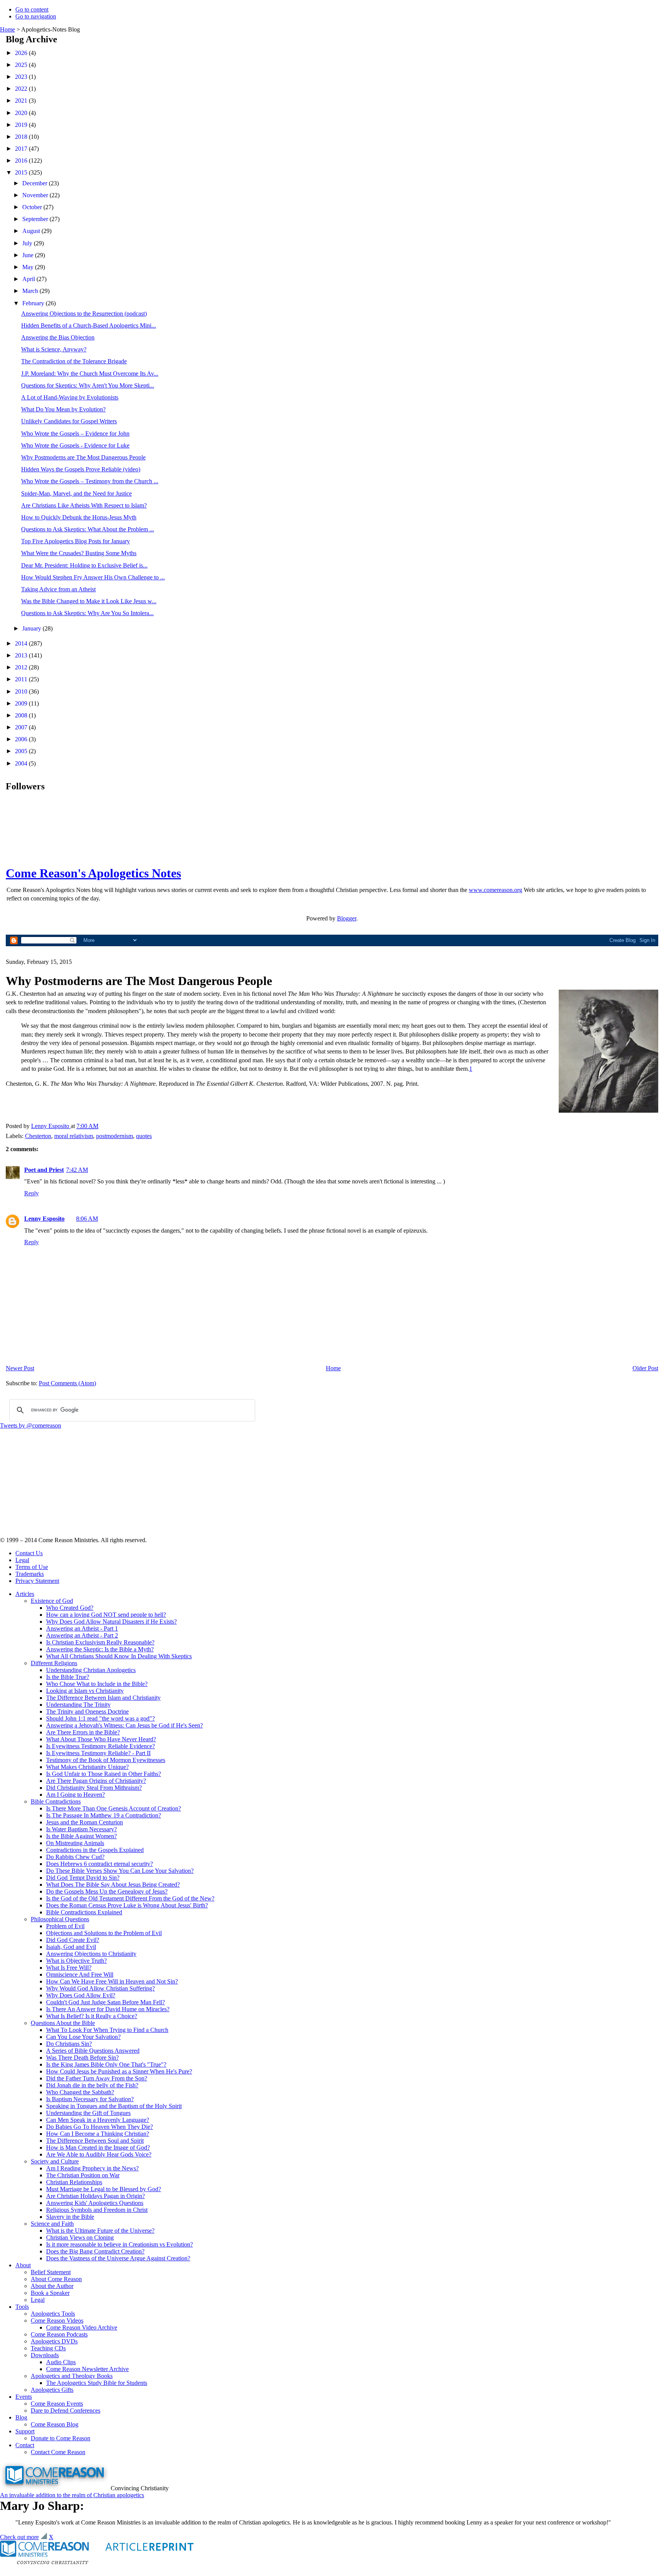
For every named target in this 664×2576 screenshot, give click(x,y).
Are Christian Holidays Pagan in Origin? (95, 2196)
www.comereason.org (496, 890)
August (32, 231)
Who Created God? (70, 1608)
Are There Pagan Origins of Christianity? (96, 1781)
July (28, 243)
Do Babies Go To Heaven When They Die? (100, 2127)
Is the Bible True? (68, 1677)
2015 (22, 172)
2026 (22, 53)
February (34, 303)
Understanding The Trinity (78, 1705)
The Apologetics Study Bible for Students (97, 2383)
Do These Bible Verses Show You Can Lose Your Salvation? (120, 1871)
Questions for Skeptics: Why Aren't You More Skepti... (88, 385)
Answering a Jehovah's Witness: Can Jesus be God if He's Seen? (124, 1725)
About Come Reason (56, 2279)
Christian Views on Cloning (80, 2237)
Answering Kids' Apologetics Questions (95, 2203)
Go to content (32, 9)
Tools (22, 2307)
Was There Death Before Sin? (82, 2058)
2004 (22, 763)
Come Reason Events (57, 2404)
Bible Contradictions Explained (84, 1912)
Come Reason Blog (55, 2424)
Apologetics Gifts (52, 2390)
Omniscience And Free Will (80, 1974)
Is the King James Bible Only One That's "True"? (106, 2064)
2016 (22, 161)
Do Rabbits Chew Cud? (75, 1857)
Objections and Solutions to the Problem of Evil (104, 1933)
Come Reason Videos (57, 2321)
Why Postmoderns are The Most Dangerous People (83, 457)
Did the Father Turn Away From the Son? (97, 2078)
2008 (22, 715)
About (23, 2265)
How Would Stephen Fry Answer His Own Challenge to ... (93, 577)
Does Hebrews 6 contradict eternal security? (100, 1864)
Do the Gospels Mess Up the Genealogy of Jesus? (107, 1891)
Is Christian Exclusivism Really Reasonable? (100, 1642)
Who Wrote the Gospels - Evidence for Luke (75, 445)
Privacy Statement (37, 1581)
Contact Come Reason (58, 2452)
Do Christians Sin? (69, 2044)
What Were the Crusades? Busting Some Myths (79, 553)
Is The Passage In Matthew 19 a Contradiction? (104, 1815)
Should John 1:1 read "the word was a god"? (100, 1718)
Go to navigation (36, 16)
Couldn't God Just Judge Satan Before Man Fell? (105, 2002)
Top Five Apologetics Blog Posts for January (76, 541)
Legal (22, 1560)
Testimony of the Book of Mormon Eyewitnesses (106, 1760)
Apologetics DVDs (54, 2341)
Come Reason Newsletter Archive (87, 2369)
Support (25, 2431)
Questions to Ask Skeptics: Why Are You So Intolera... (87, 613)
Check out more (19, 2537)
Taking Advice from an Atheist (58, 589)
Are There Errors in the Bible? (83, 1732)
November (36, 195)
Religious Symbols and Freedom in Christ (97, 2210)
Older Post (645, 1368)
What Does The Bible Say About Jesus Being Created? (113, 1885)
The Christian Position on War (83, 2175)
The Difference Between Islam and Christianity (103, 1698)
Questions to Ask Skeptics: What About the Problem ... (88, 529)
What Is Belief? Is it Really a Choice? (92, 2016)
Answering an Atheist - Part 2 (82, 1635)
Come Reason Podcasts (59, 2334)
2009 (22, 703)
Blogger (347, 918)
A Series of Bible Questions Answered (93, 2051)
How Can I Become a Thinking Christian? (98, 2134)
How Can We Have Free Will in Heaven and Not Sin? (112, 1981)
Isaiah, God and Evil (71, 1947)
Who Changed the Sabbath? (80, 2092)
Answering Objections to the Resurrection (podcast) (84, 314)
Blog (21, 2417)
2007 (22, 727)
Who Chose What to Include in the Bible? (97, 1684)
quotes (144, 1136)
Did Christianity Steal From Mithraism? (94, 1788)
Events (24, 2397)
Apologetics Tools (53, 2314)
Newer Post (20, 1368)
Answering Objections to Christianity (91, 1954)
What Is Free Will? (69, 1968)
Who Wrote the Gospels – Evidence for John (75, 433)
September (36, 219)
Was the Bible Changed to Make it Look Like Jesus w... (89, 601)
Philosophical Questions (60, 1919)
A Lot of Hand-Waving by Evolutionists (70, 397)
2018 (22, 137)
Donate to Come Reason (61, 2438)
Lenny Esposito (44, 1219)
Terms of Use (32, 1567)
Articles (25, 1594)
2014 (22, 643)
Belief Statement (51, 2272)
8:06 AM (87, 1219)
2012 (22, 667)
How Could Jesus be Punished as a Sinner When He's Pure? (119, 2071)
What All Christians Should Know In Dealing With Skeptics (119, 1656)
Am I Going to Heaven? (76, 1795)
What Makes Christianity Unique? (87, 1767)
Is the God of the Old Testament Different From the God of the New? (130, 1898)
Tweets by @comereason (31, 1425)
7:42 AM (77, 1170)
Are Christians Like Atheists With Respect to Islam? (84, 505)
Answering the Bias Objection (58, 337)
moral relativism (74, 1136)
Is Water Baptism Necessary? (81, 1829)
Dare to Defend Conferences (66, 2410)
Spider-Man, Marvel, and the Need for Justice (76, 493)
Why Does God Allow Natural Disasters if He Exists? (111, 1622)
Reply (32, 1193)
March (31, 291)
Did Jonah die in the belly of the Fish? (92, 2085)
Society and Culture (55, 2161)
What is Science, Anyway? (54, 349)
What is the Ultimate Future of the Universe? (100, 2231)
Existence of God (52, 1601)
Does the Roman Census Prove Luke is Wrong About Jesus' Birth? (127, 1905)
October (33, 207)
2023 (22, 77)
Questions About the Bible (63, 2023)
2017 (22, 149)
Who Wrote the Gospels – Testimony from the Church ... (90, 481)
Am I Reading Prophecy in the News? (92, 2168)
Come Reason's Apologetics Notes (93, 873)
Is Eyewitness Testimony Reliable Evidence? (100, 1746)
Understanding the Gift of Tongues (88, 2113)
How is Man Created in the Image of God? (98, 2147)
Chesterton (38, 1136)
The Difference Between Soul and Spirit (95, 2141)
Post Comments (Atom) (67, 1383)
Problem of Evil (65, 1926)
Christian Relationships (74, 2182)
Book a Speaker (50, 2293)
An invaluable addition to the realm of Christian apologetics (72, 2495)
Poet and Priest (44, 1170)
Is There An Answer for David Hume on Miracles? (108, 2009)
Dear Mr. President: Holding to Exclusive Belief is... (84, 565)
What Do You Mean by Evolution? (63, 409)
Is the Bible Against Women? (81, 1836)
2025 (22, 65)
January (32, 628)
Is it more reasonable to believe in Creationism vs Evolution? (120, 2244)
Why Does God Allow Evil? (81, 1995)
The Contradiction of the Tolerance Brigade (74, 361)
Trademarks (30, 1574)
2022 (22, 89)
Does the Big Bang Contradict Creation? (95, 2251)
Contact (25, 2445)
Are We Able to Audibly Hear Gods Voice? (99, 2154)
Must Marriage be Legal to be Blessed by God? (104, 2189)
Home (7, 29)
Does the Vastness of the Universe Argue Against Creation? (118, 2258)
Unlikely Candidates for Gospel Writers (69, 421)
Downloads (45, 2355)
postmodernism (115, 1136)
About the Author (52, 2286)
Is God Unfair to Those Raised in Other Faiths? (104, 1774)
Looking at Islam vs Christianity (85, 1691)
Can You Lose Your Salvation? (83, 2037)
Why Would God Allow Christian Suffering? (100, 1988)
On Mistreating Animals (75, 1843)
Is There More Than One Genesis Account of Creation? (114, 1808)
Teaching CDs (48, 2348)
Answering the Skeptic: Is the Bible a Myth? (100, 1649)
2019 (22, 125)
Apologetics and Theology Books (72, 2376)
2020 (22, 113)
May (29, 267)
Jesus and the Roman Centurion (85, 1822)
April (29, 279)
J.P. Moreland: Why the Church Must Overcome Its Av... (90, 374)
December (36, 183)
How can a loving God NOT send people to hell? (106, 1615)
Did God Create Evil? (73, 1940)
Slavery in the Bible (70, 2217)
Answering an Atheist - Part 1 (82, 1628)
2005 (22, 751)
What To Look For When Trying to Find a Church (107, 2030)
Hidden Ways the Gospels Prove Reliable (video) (81, 469)
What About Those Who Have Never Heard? (101, 1739)
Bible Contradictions (56, 1801)
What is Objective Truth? (76, 1961)
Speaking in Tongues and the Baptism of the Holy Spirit (114, 2106)
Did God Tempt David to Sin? (83, 1878)
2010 (22, 691)
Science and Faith (52, 2224)
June (29, 255)
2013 (22, 655)
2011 (22, 679)
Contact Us (29, 1553)
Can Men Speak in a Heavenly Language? (98, 2120)
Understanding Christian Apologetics (91, 1670)
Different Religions (54, 1663)
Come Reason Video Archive (82, 2327)
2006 (22, 739)
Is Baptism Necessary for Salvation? (90, 2099)
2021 (22, 101)
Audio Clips (61, 2362)
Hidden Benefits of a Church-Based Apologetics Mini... (89, 325)
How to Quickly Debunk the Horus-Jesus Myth (79, 517)
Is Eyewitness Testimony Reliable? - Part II (98, 1753)
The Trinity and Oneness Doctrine (87, 1712)
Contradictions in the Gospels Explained (95, 1850)
